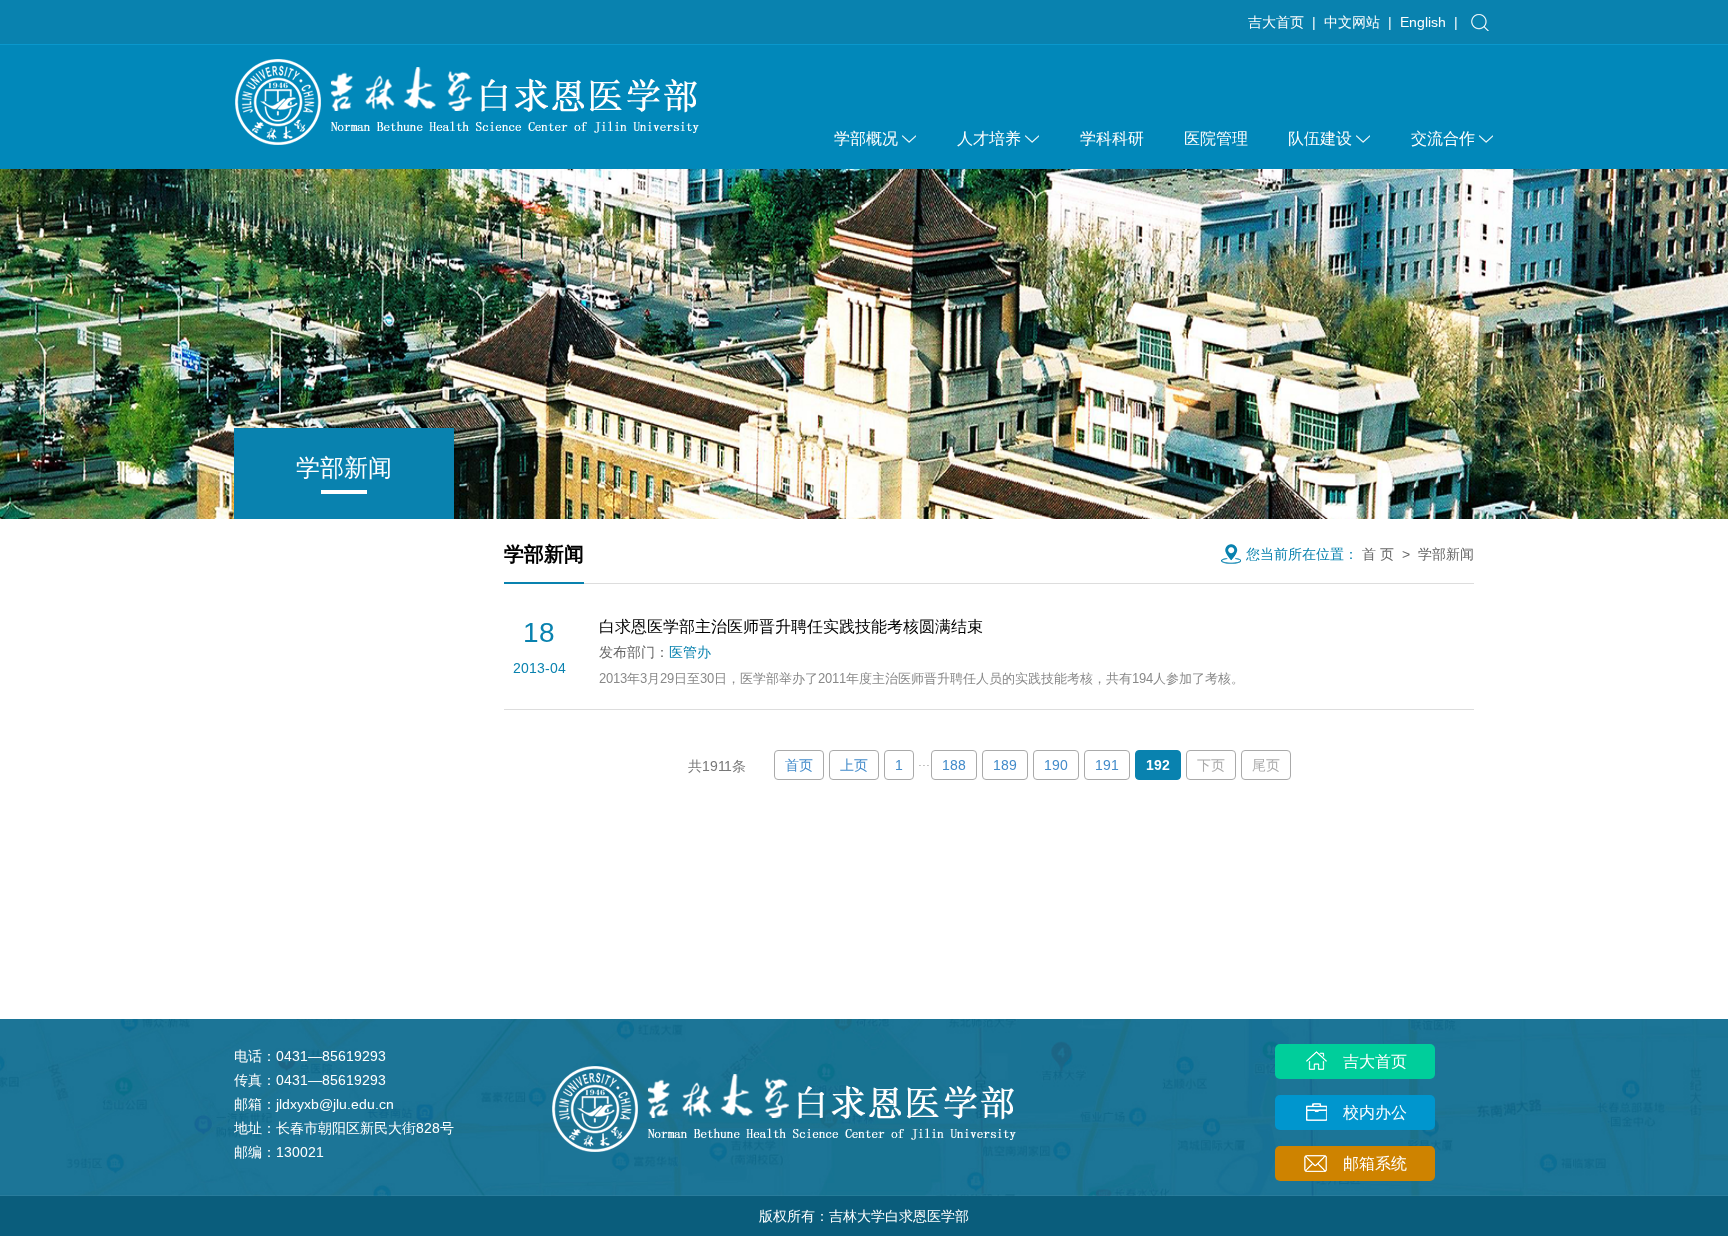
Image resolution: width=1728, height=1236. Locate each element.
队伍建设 (1320, 138)
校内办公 (1373, 1112)
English (1423, 22)
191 (1107, 765)
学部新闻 (1446, 554)
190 (1056, 765)
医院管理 (1216, 138)
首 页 (1378, 554)
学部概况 (866, 138)
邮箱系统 (1373, 1163)
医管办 (690, 652)
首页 (799, 765)
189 (1005, 765)
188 (954, 765)
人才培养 (989, 138)
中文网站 (1352, 22)
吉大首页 (1276, 22)
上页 (854, 765)
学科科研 (1112, 138)
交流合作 (1443, 138)
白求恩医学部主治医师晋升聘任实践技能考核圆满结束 (791, 626)
